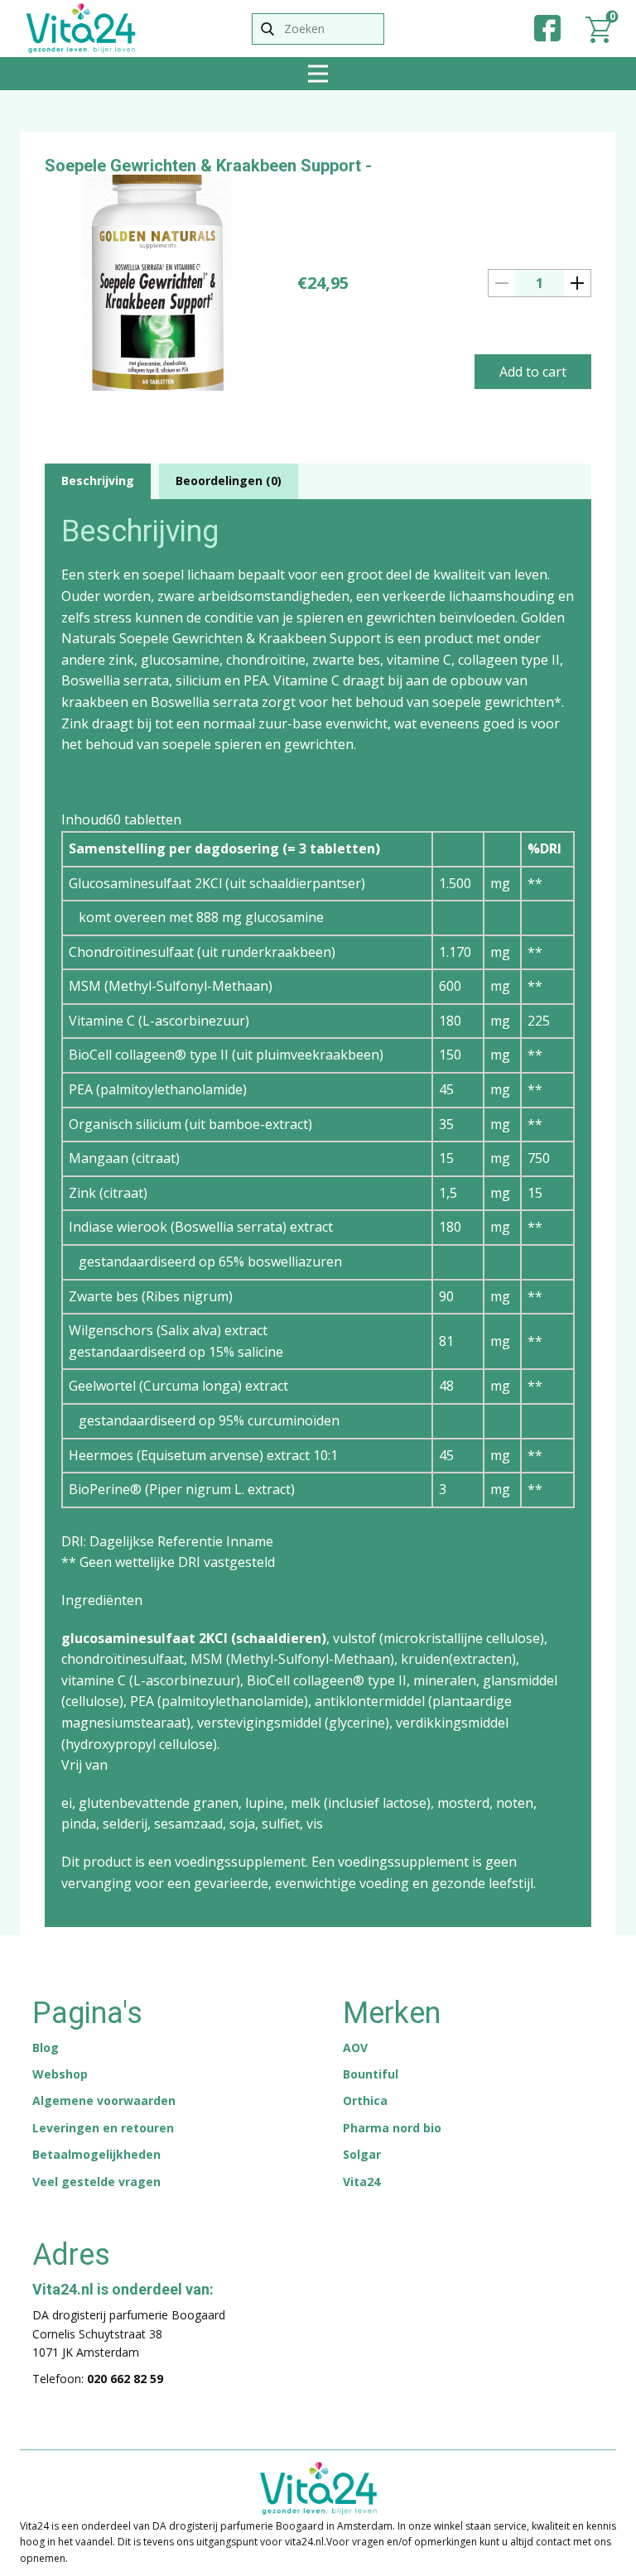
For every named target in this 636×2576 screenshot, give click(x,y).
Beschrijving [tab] (98, 481)
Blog (46, 2047)
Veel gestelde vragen (96, 2182)
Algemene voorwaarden (104, 2100)
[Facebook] (547, 28)
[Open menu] (318, 74)
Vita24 (361, 2182)
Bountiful (371, 2074)
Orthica (365, 2100)
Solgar (362, 2154)
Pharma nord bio (392, 2128)
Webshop (60, 2074)
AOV (355, 2047)
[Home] (81, 28)
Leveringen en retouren (103, 2128)
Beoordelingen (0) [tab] (229, 481)
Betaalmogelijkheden (96, 2154)
